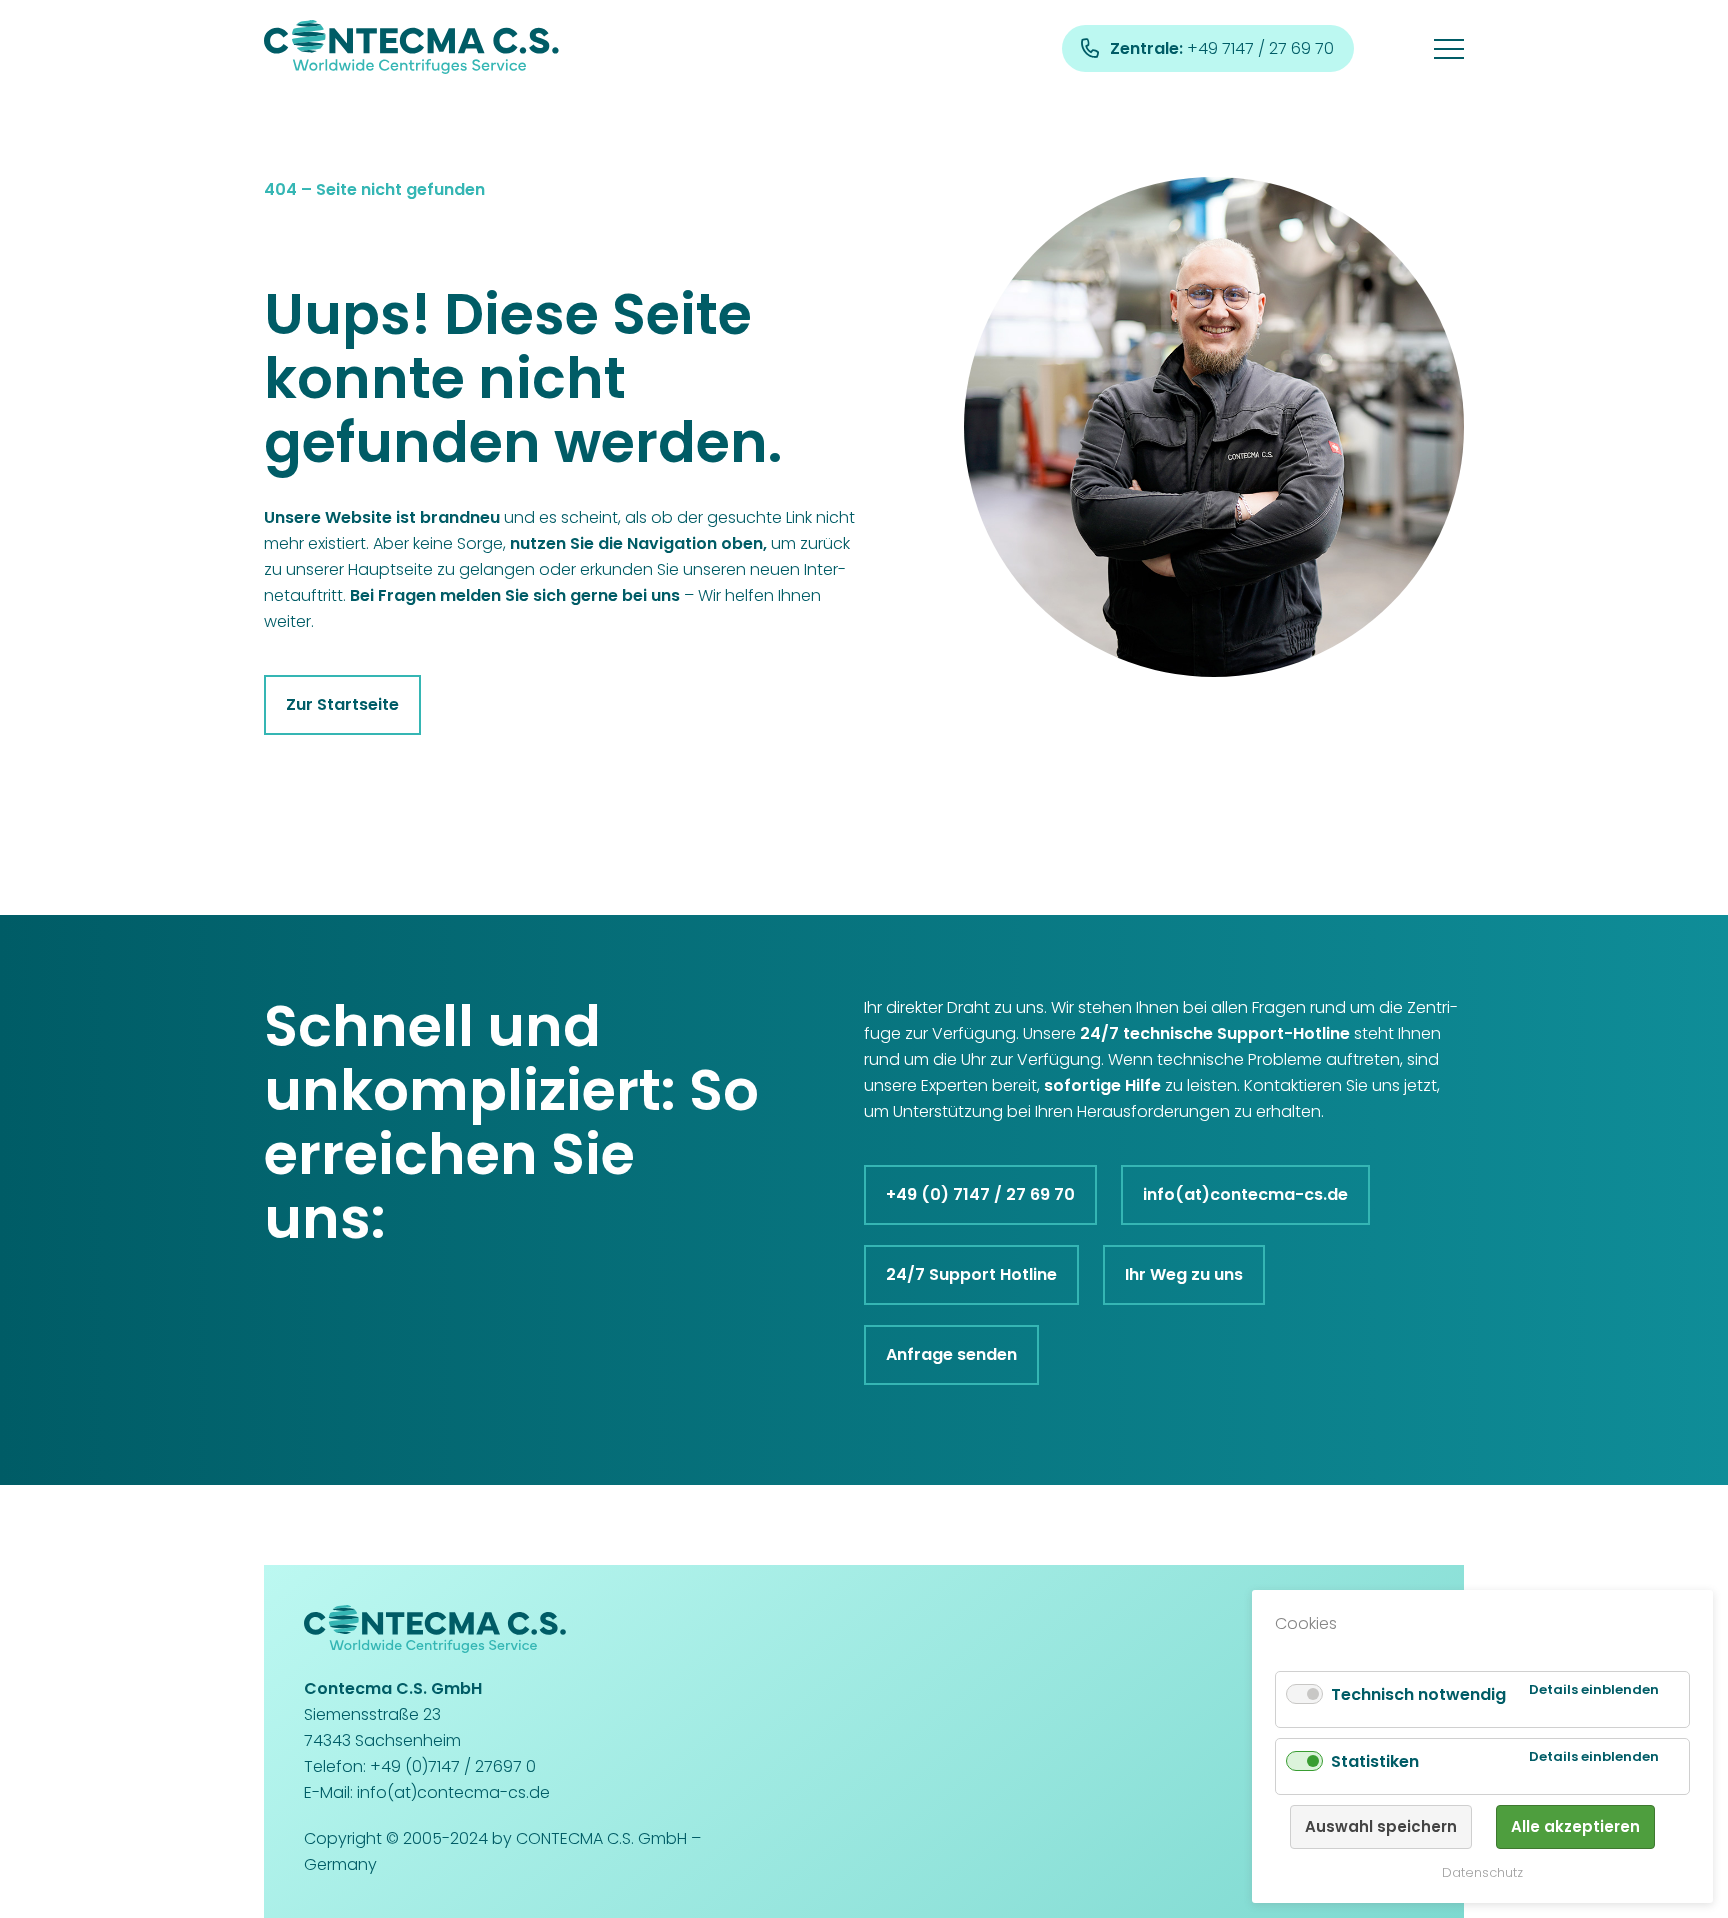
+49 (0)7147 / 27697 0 (453, 1766)
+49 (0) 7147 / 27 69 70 (980, 1194)
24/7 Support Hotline (971, 1274)
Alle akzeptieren (1575, 1826)
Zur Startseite (342, 704)
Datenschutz (1482, 1872)
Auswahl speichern (1381, 1826)
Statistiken (1375, 1761)
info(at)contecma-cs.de (1245, 1194)
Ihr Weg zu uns (1184, 1274)
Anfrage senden (951, 1354)
